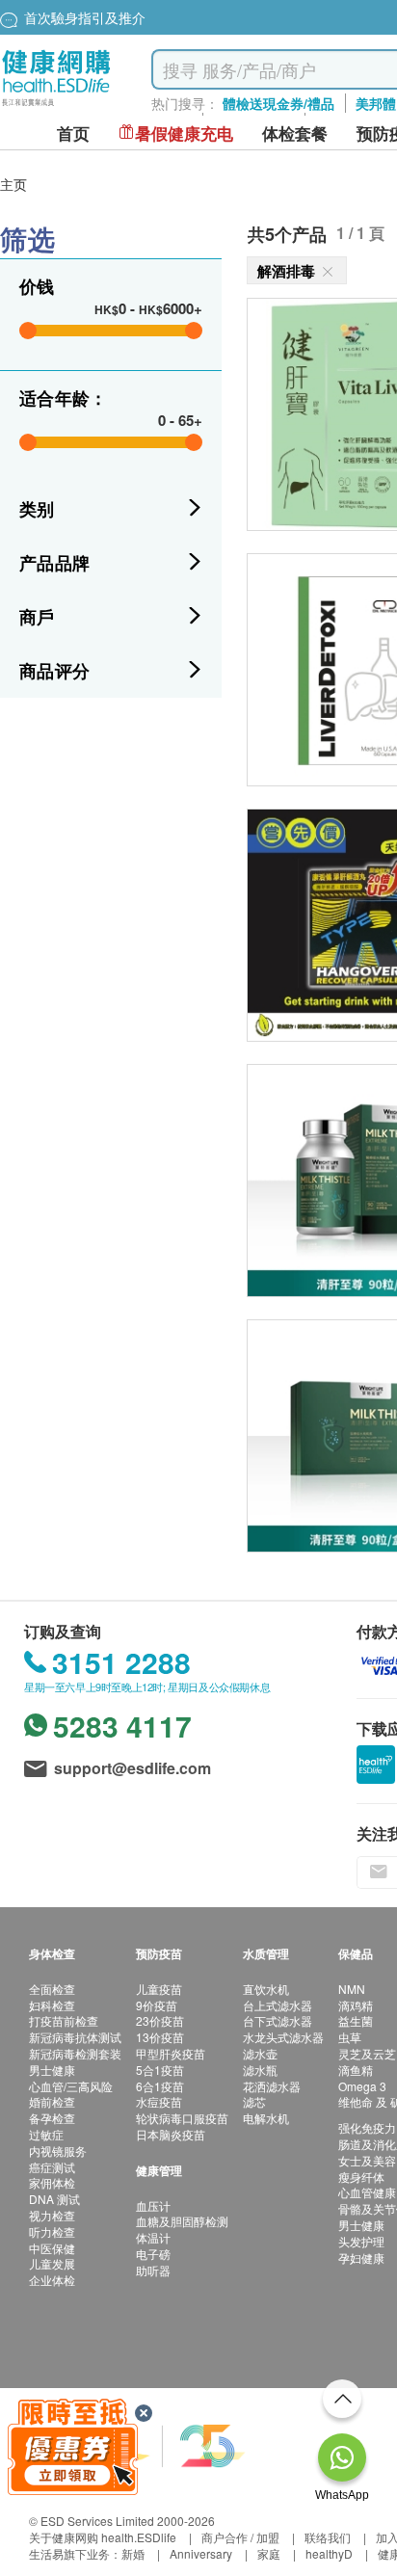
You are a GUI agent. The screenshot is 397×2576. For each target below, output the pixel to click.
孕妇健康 (361, 2257)
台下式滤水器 (278, 2020)
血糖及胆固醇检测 (182, 2221)
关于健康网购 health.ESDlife (103, 2537)
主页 (13, 184)
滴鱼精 (356, 2070)
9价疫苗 (157, 2005)
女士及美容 (367, 2160)
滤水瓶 (260, 2070)
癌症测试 (52, 2167)
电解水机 (266, 2118)
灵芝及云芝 (367, 2053)
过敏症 (46, 2134)
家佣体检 (52, 2182)
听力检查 (52, 2231)
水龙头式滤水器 (283, 2037)
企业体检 (52, 2280)
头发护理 (361, 2241)
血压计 (153, 2205)
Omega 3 (362, 2086)
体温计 (153, 2237)
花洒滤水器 (272, 2086)
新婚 (133, 2553)
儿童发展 (52, 2263)
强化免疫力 (367, 2127)
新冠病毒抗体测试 (75, 2037)
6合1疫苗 (160, 2086)
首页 (73, 133)
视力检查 (52, 2215)
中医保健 (52, 2248)
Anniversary (201, 2553)
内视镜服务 (58, 2151)
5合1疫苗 (160, 2070)
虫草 (350, 2037)
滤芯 (254, 2101)
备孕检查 (52, 2118)
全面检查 (52, 1989)
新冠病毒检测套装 (75, 2053)
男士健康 (52, 2070)
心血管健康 (367, 2192)
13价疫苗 (160, 2037)
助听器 (153, 2270)
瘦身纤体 (361, 2177)
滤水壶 (260, 2053)
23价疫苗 (160, 2020)
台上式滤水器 (278, 2005)
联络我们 (328, 2537)
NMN (352, 1989)
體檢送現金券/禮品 (278, 103)
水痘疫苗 (159, 2101)
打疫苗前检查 (64, 2020)
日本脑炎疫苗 (171, 2134)
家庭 (269, 2553)
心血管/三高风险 (71, 2086)
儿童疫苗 (159, 1989)
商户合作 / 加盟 (240, 2537)
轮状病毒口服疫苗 (182, 2118)
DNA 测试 (54, 2199)
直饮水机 (266, 1989)
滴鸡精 (356, 2005)
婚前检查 (52, 2101)
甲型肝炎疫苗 (171, 2053)
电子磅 (153, 2254)
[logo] (56, 106)
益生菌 (356, 2020)
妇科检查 (52, 2005)
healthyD (329, 2553)
